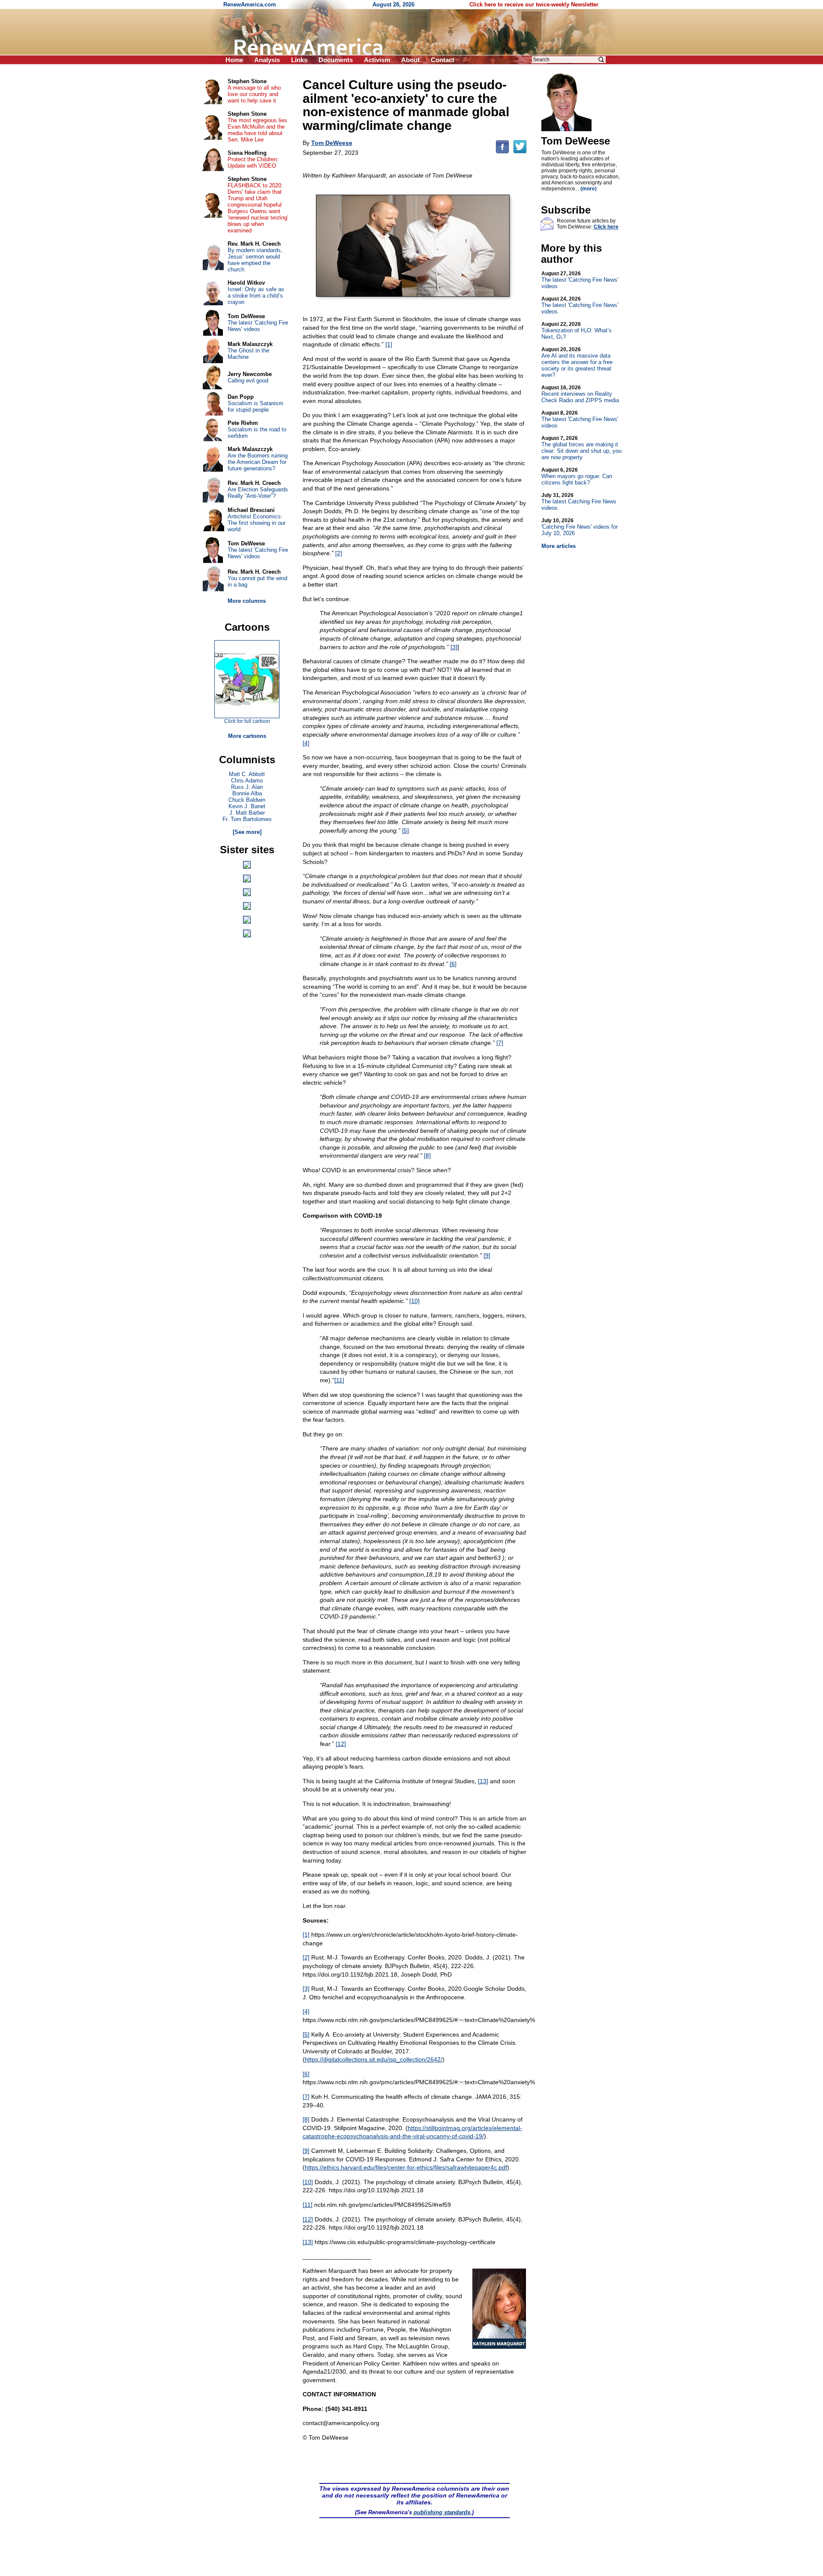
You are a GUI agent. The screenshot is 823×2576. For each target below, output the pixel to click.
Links (299, 60)
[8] (427, 1156)
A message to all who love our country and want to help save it (254, 94)
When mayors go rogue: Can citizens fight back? (577, 476)
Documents (336, 60)
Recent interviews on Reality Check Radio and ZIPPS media (580, 394)
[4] (306, 743)
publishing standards (442, 2512)
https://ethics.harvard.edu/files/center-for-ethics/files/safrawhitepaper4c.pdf (406, 2167)
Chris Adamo (247, 781)
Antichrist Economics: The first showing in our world (257, 523)
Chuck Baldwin (247, 800)
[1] (389, 344)
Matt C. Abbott (247, 774)
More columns (247, 601)
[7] (500, 1043)
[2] (339, 553)
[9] (487, 1255)
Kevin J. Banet (247, 806)
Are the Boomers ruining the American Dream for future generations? (258, 462)
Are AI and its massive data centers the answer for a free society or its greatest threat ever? (577, 362)
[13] (483, 1781)
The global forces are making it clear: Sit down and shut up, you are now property (581, 448)
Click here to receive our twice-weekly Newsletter (534, 5)
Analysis (267, 60)
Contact (443, 60)
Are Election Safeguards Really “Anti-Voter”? (258, 493)
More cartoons (247, 736)
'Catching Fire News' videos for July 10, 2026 (580, 527)
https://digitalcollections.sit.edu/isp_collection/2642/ (374, 2059)
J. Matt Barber (247, 813)
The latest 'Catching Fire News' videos (580, 280)
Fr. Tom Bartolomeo (247, 819)
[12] (341, 1744)
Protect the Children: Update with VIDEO (253, 163)
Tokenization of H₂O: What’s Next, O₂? (577, 331)
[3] (454, 647)
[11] (339, 1380)
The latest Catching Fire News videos (579, 502)
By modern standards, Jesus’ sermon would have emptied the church (255, 260)
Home (234, 60)
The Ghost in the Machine (248, 354)
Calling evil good (248, 381)
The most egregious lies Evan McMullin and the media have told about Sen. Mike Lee (257, 130)
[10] (415, 1301)
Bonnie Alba (247, 793)
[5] (405, 831)
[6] (453, 964)
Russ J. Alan (247, 787)
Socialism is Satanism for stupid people (255, 406)
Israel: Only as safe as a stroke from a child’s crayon (256, 296)
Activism (377, 60)
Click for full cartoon (247, 721)
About (410, 60)
